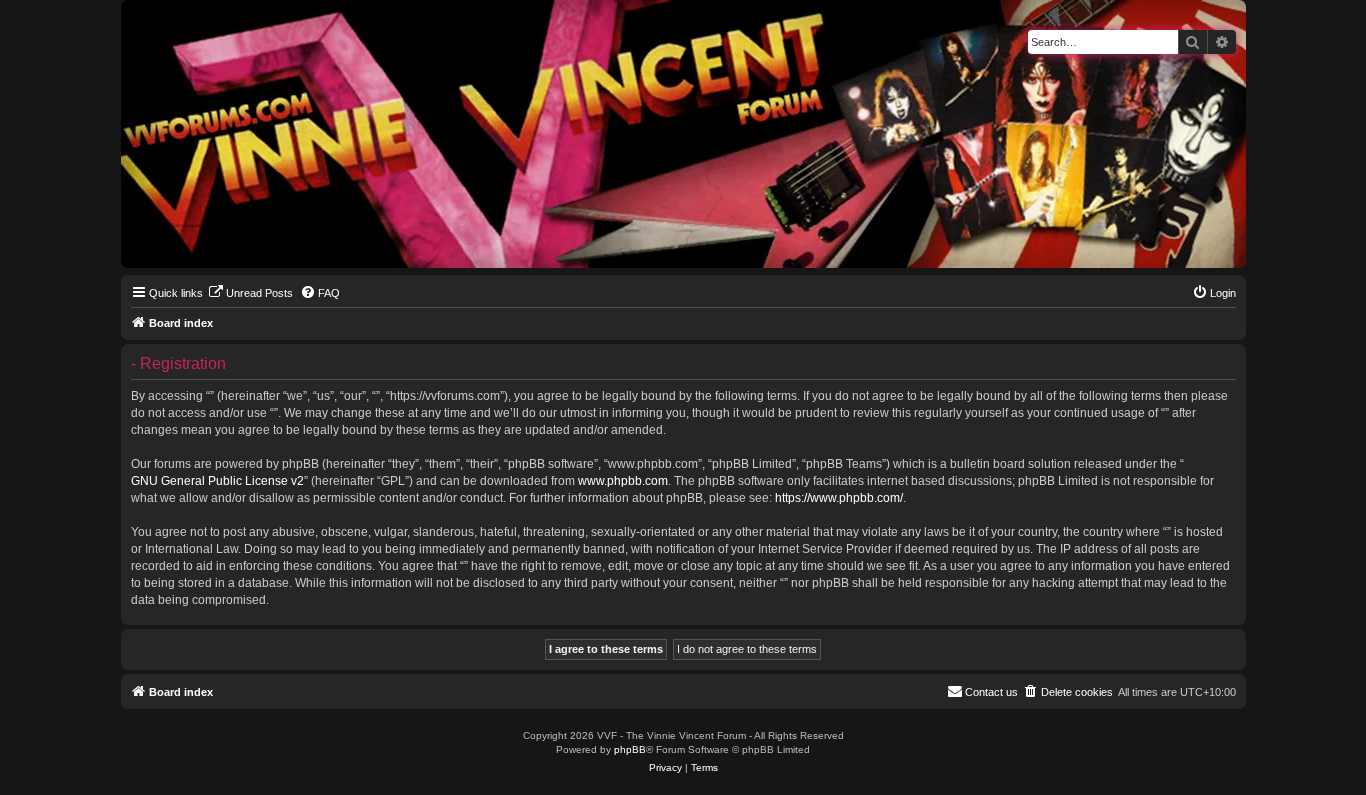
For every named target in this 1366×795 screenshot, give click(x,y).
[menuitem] (250, 293)
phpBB (630, 749)
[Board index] (137, 5)
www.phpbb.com (623, 481)
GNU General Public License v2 (217, 481)
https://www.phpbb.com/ (839, 498)
